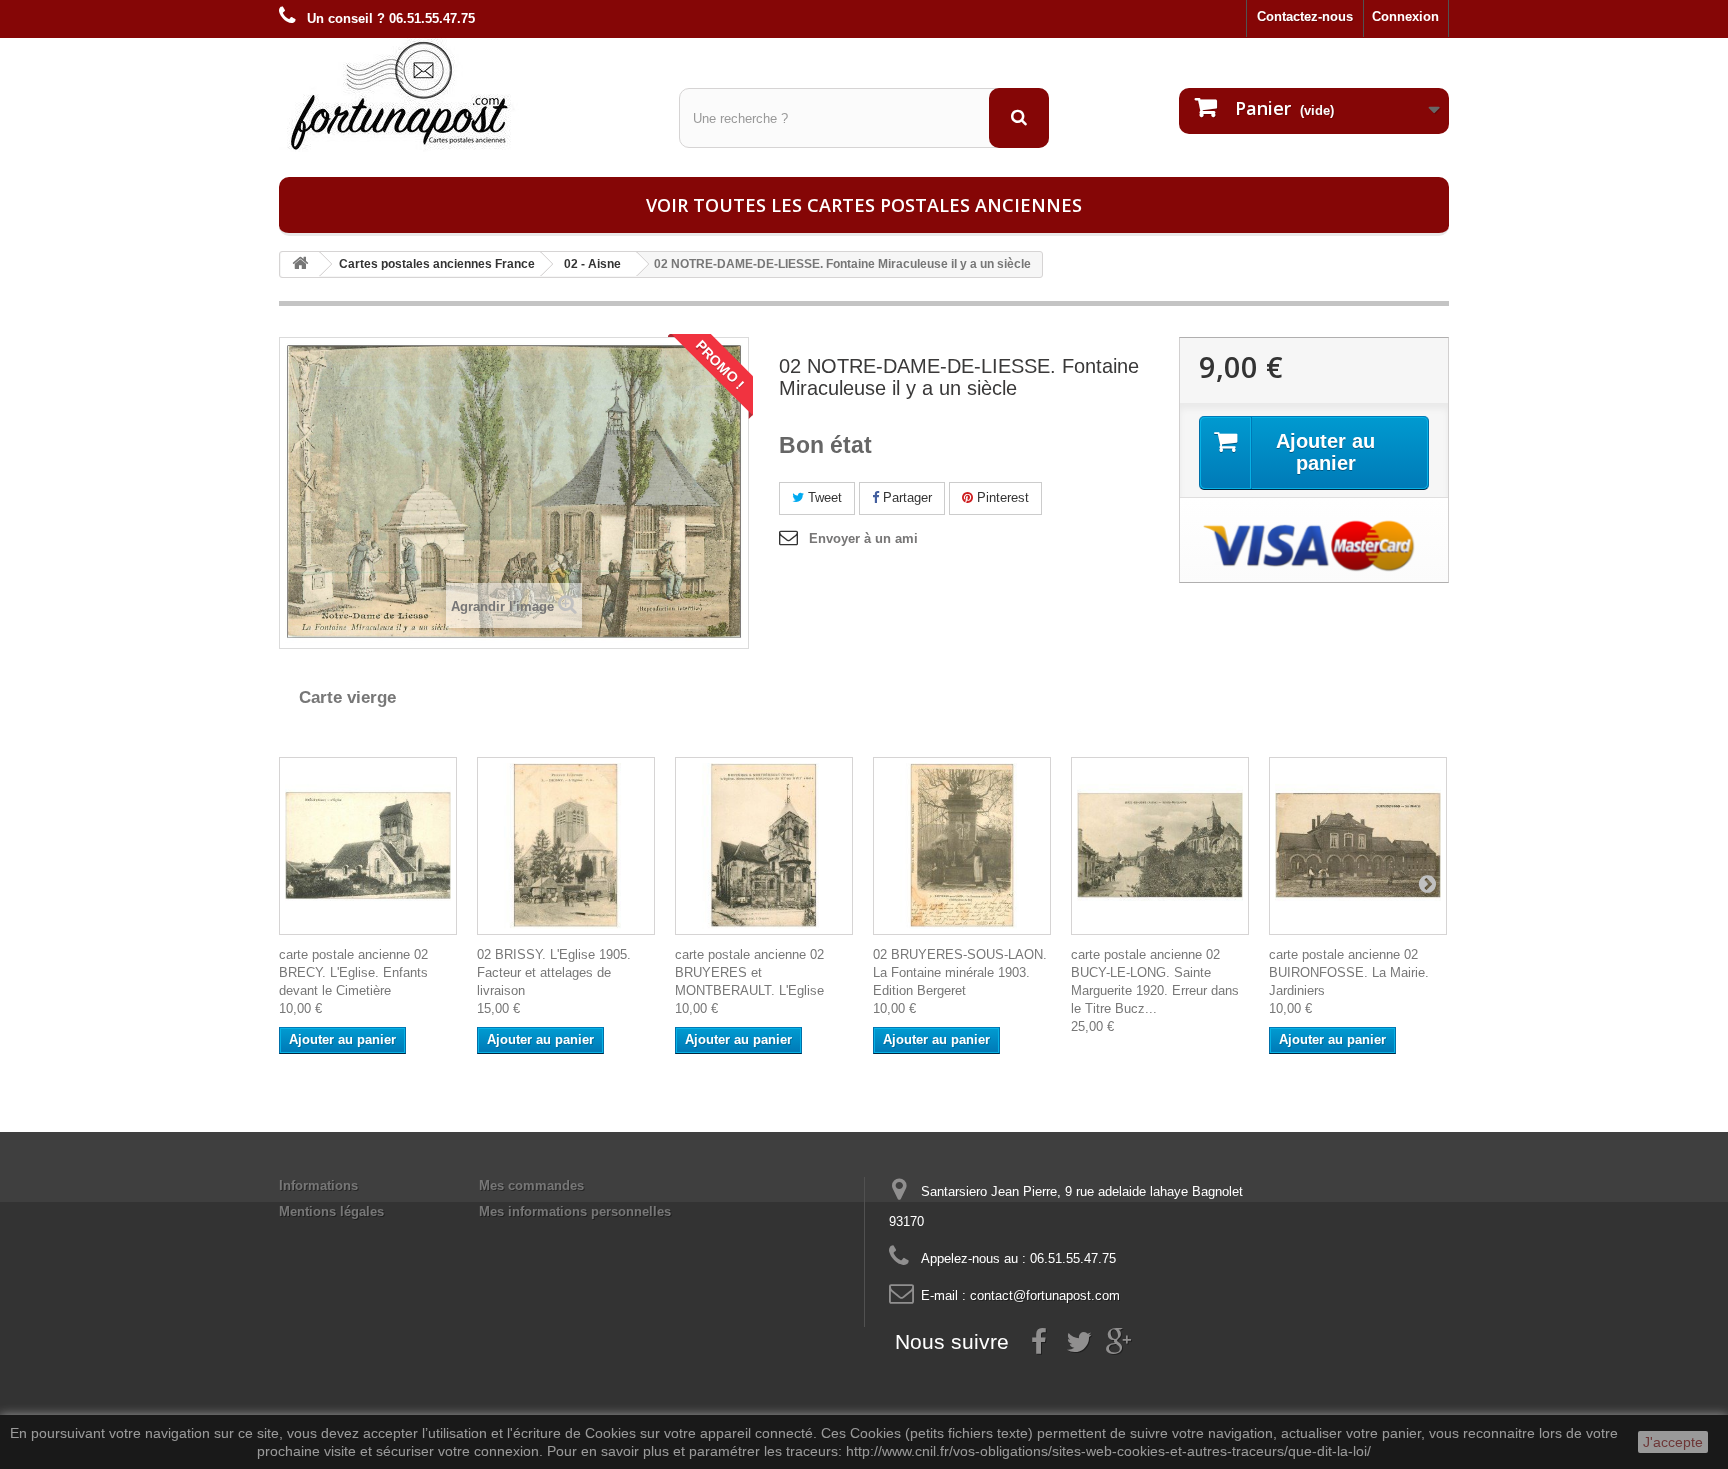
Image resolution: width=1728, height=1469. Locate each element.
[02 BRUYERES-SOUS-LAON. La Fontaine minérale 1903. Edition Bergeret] (962, 846)
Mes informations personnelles (575, 1211)
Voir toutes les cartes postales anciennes (864, 205)
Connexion (1405, 16)
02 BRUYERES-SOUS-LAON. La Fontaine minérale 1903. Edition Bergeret (960, 972)
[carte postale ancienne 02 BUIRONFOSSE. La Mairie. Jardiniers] (1358, 846)
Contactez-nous (1305, 16)
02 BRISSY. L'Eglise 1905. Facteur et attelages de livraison (554, 972)
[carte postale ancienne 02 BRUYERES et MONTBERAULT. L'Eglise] (764, 846)
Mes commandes (531, 1185)
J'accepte (1673, 1442)
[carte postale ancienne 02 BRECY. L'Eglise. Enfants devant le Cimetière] (368, 846)
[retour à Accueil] (300, 264)
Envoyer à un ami (863, 538)
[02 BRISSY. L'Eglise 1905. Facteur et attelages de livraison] (566, 846)
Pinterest (1001, 497)
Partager (905, 497)
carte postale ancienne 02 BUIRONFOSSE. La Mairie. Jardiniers (1349, 972)
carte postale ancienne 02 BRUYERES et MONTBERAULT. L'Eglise (749, 972)
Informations (318, 1185)
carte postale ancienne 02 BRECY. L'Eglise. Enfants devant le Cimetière (353, 972)
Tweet (823, 497)
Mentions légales (331, 1211)
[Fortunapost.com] (464, 95)
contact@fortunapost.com (1045, 1295)
